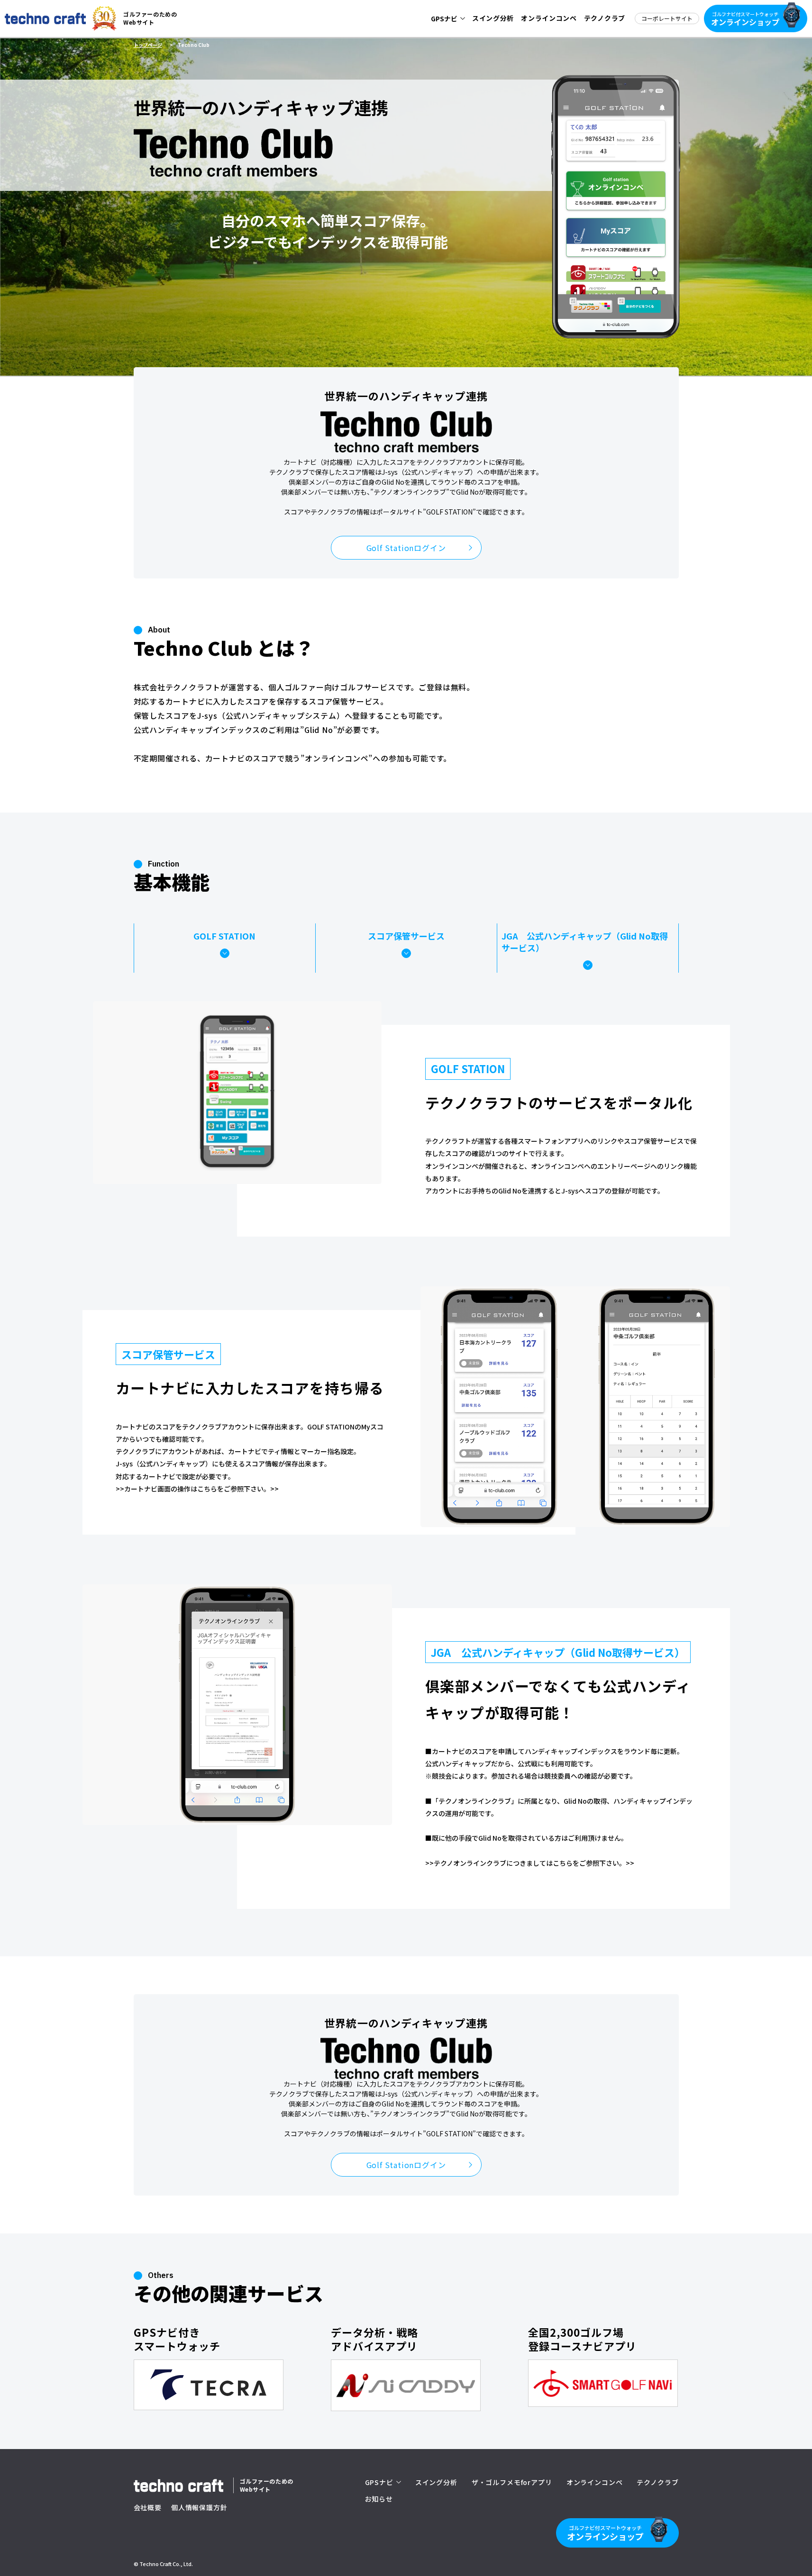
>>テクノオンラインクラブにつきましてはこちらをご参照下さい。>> (530, 1863)
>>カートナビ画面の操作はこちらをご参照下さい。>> (197, 1489)
